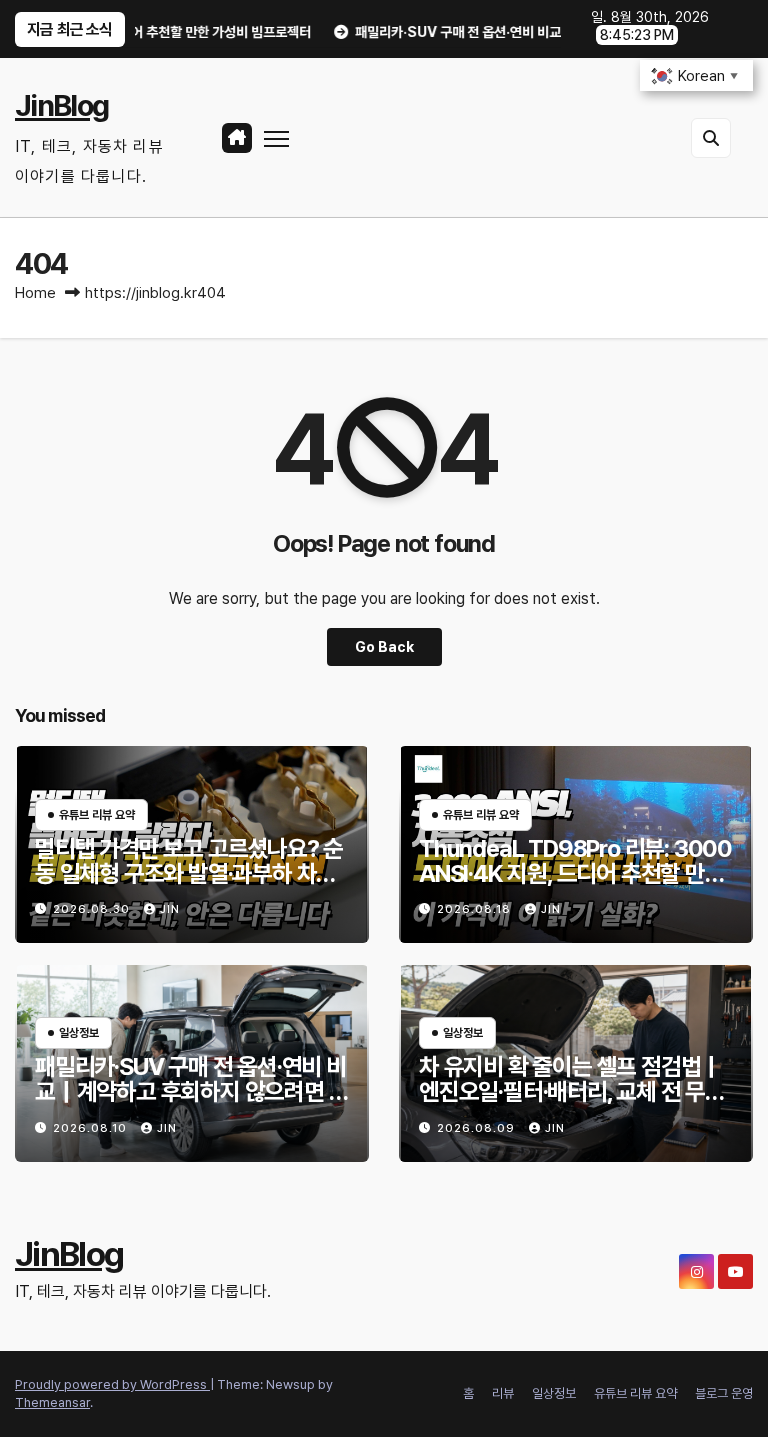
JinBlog (61, 105)
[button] (711, 138)
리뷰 (503, 1393)
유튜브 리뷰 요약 (635, 1393)
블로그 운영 (724, 1393)
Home (35, 293)
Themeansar (52, 1402)
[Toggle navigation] (276, 137)
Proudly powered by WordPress (112, 1384)
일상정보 (554, 1393)
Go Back (384, 646)
